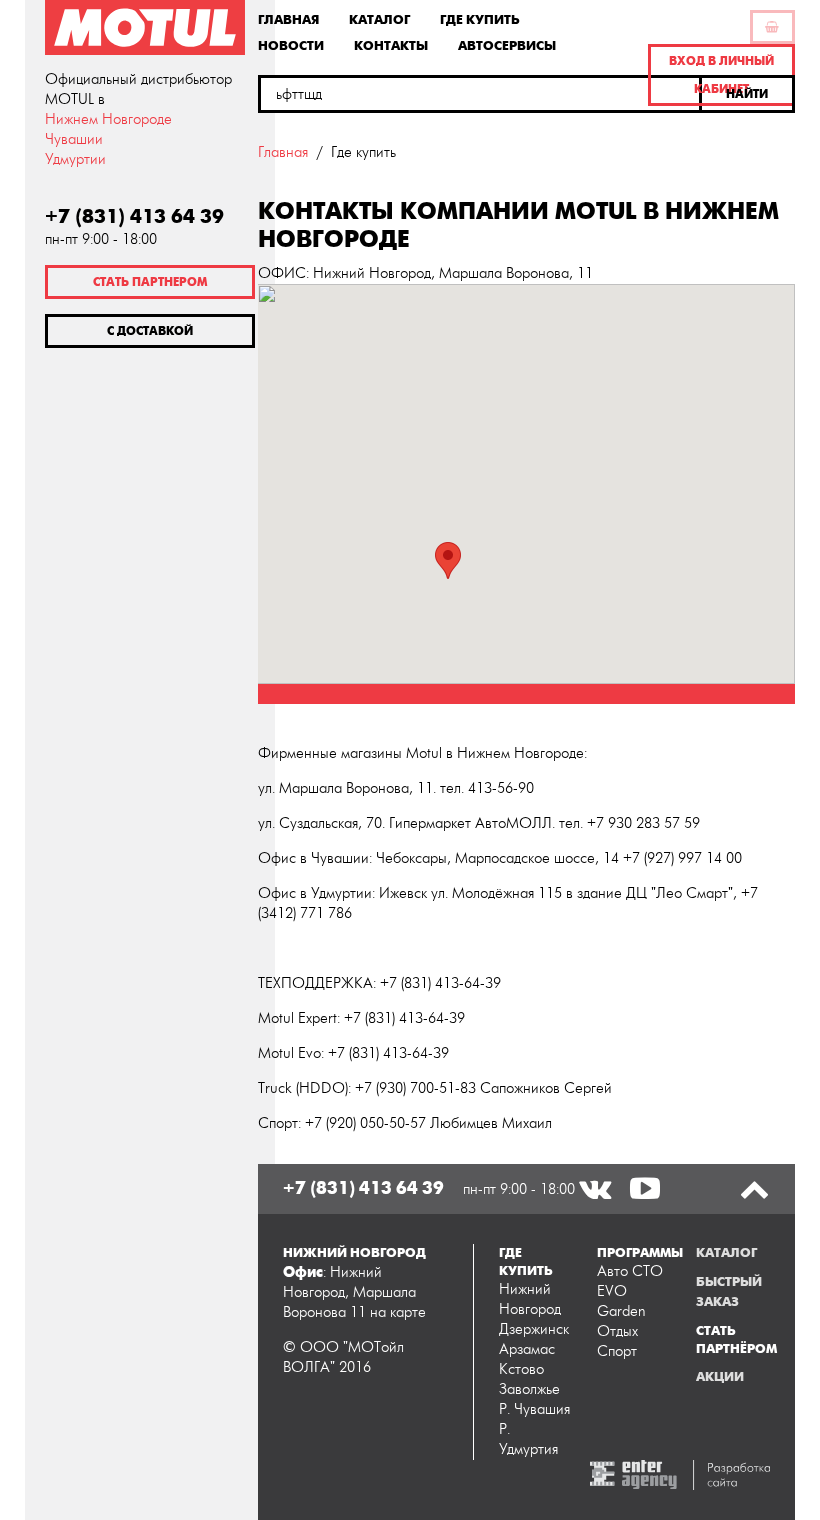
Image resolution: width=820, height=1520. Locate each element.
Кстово (521, 1369)
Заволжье (529, 1389)
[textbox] (480, 94)
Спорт (617, 1351)
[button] (748, 94)
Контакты (391, 45)
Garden (621, 1311)
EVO (612, 1291)
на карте (398, 1312)
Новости (291, 45)
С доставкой (150, 331)
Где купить (480, 19)
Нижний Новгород (530, 1299)
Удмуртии (75, 159)
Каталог (379, 19)
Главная (288, 19)
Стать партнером (150, 282)
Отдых (617, 1331)
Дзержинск (534, 1329)
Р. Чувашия (534, 1409)
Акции (720, 1377)
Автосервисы (507, 45)
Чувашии (74, 139)
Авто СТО (630, 1271)
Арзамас (527, 1349)
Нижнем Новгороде (108, 119)
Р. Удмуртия (528, 1439)
